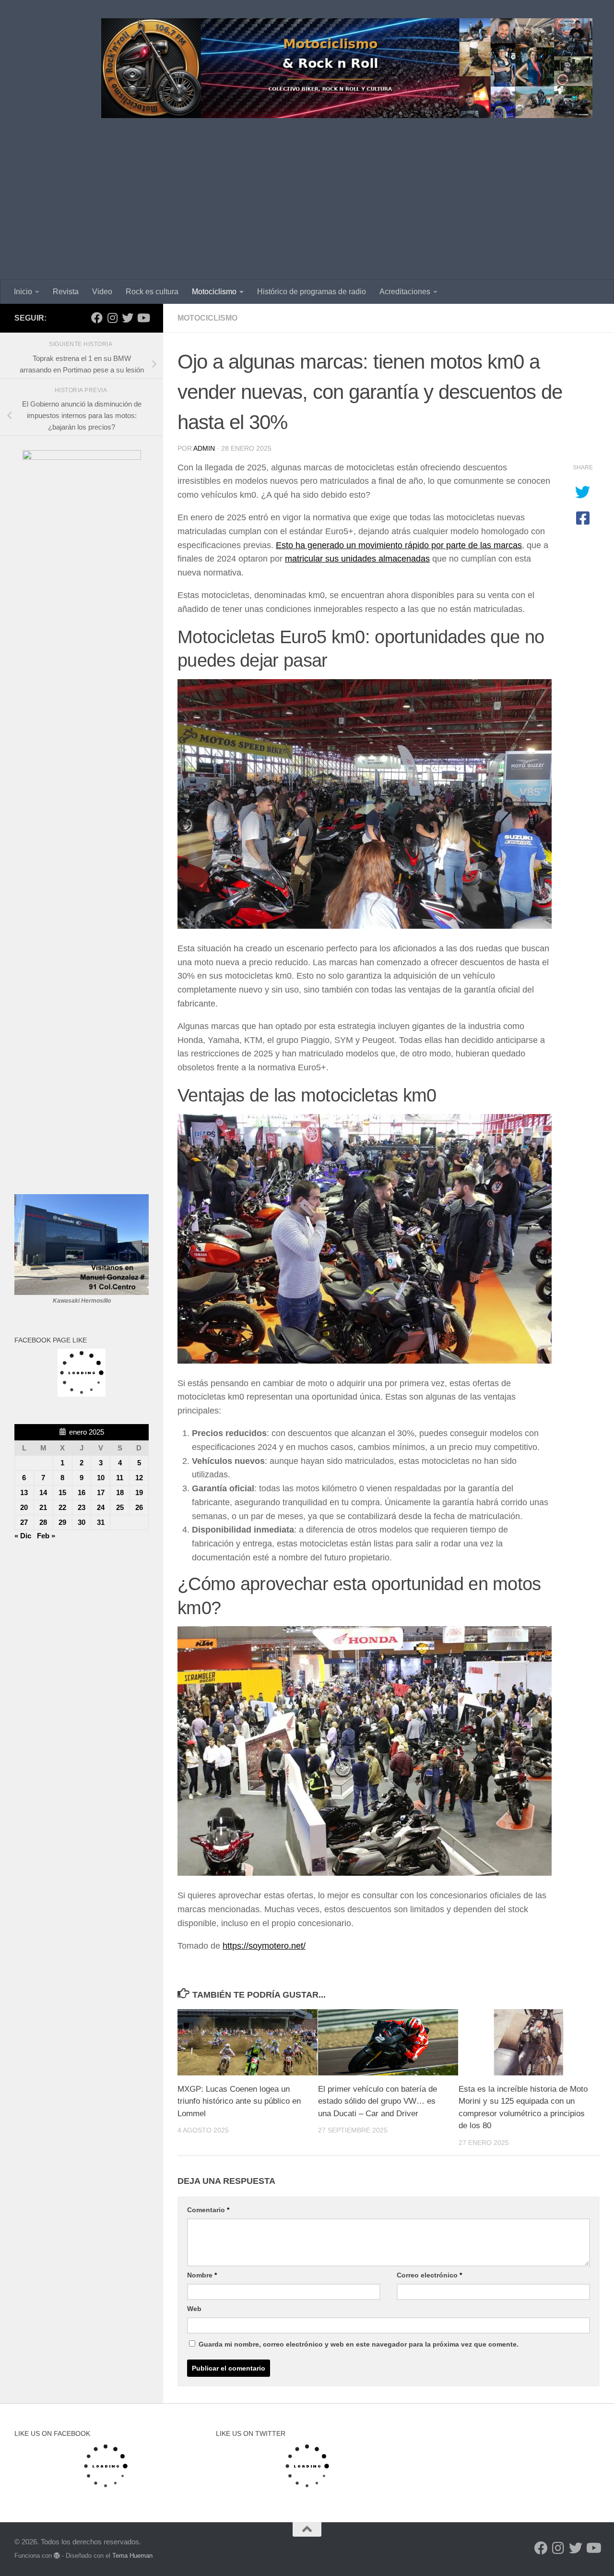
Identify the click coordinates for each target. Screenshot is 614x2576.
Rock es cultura (152, 292)
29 (62, 1522)
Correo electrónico (429, 2275)
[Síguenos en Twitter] (128, 318)
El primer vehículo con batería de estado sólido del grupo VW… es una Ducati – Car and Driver (378, 2101)
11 (120, 1478)
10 (101, 1478)
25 (120, 1507)
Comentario (208, 2210)
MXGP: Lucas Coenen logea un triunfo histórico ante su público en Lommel (239, 2101)
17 (101, 1492)
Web (194, 2309)
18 (120, 1492)
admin (204, 448)
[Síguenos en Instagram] (112, 318)
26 (139, 1507)
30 (82, 1522)
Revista (66, 292)
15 (62, 1492)
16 (82, 1492)
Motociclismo (214, 292)
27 (24, 1522)
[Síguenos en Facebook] (97, 318)
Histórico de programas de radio (312, 292)
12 (139, 1478)
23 (82, 1507)
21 (43, 1507)
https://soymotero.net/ (264, 1946)
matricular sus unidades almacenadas (357, 559)
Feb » (46, 1536)
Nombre (202, 2275)
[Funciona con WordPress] (57, 2556)
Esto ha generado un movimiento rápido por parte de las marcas (399, 545)
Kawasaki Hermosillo (82, 1301)
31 (101, 1522)
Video (102, 292)
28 (43, 1522)
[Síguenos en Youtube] (143, 318)
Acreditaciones (405, 292)
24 (101, 1507)
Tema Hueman (132, 2556)
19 (139, 1492)
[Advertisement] (307, 208)
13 (24, 1492)
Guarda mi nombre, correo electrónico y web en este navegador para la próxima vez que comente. (359, 2344)
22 (62, 1507)
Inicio (23, 292)
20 (24, 1507)
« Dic (23, 1536)
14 (43, 1492)
